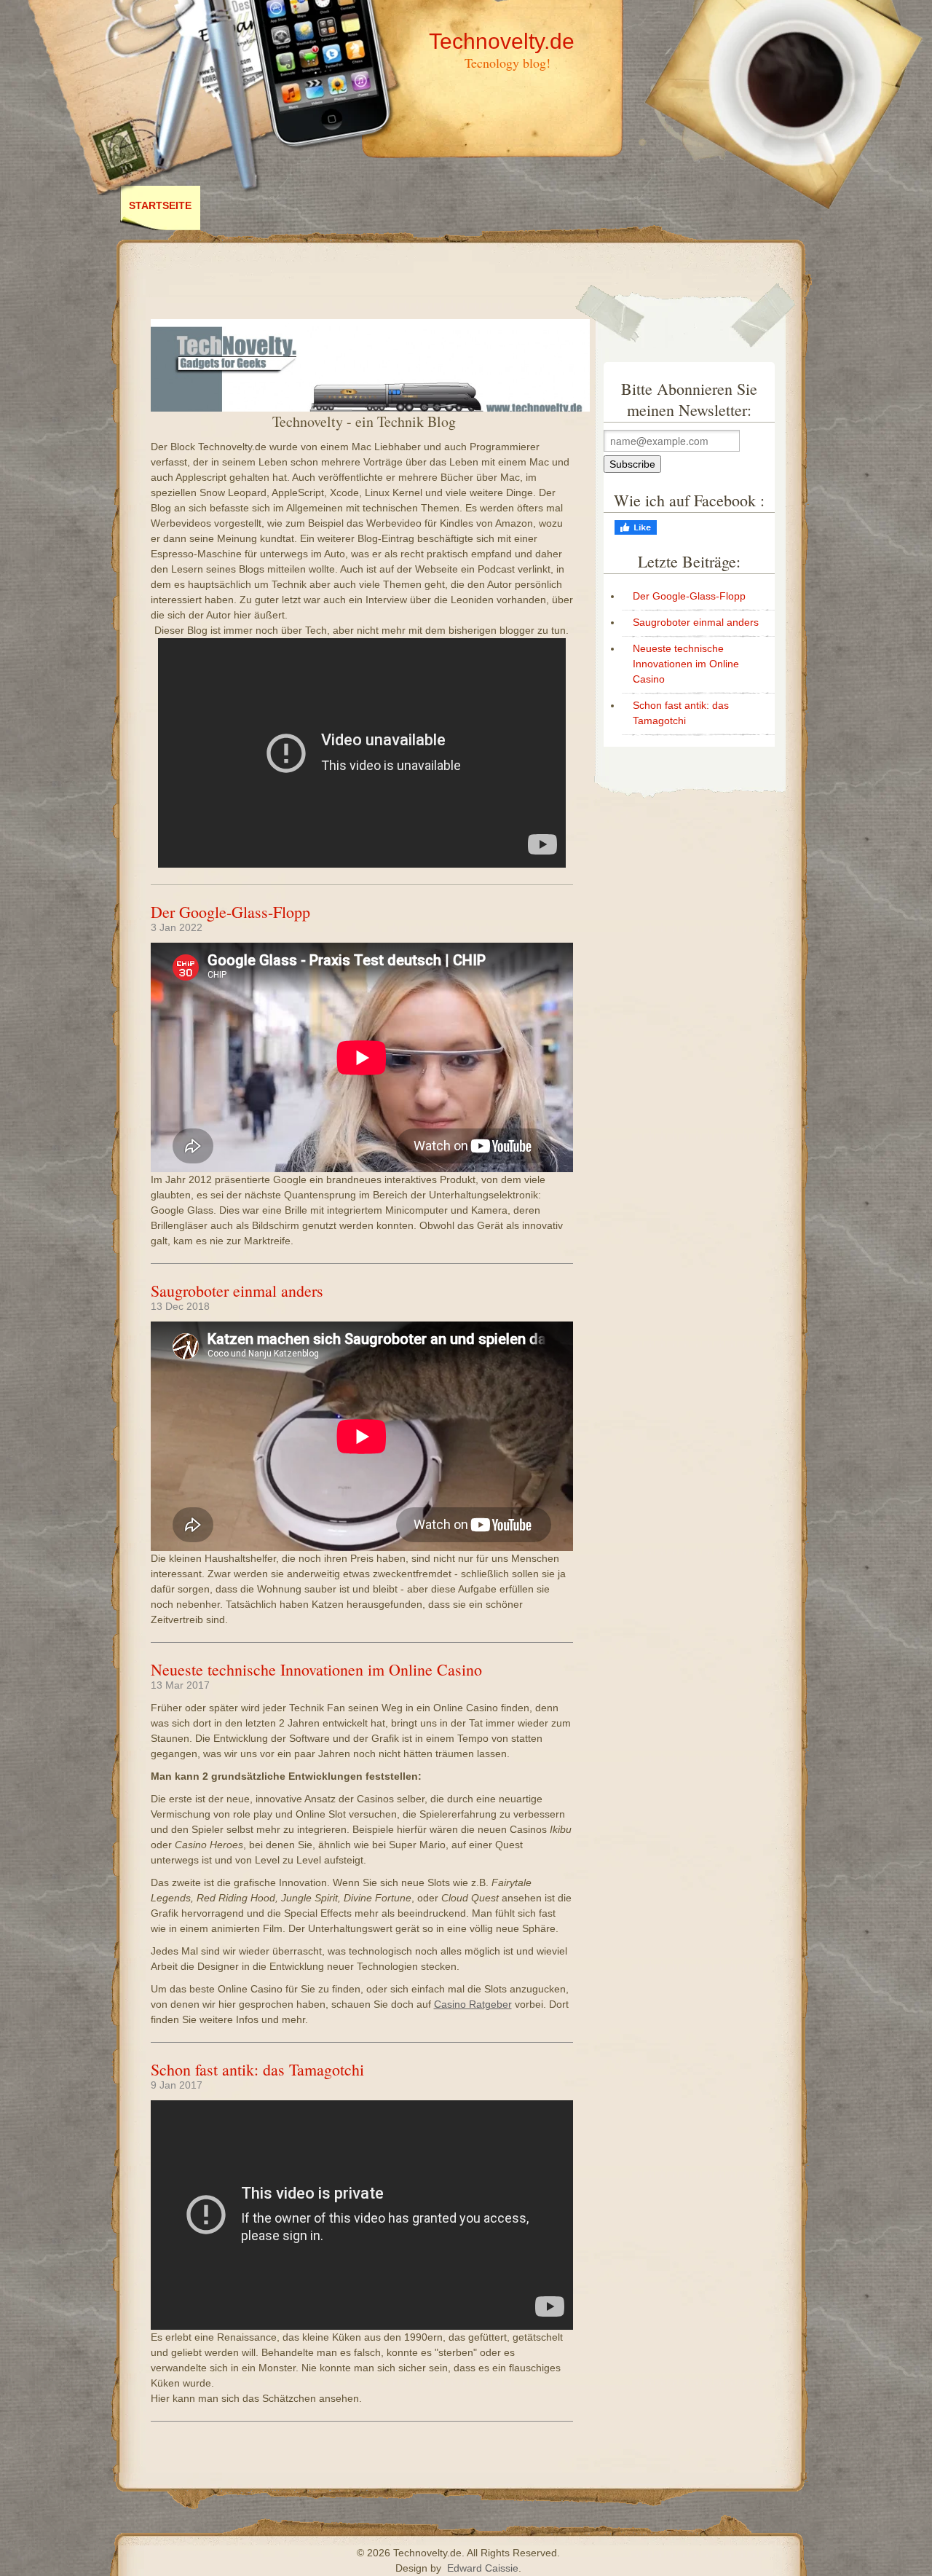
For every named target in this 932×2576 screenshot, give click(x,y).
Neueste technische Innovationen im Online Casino (316, 1669)
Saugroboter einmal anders (237, 1291)
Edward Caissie (483, 2568)
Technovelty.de (502, 41)
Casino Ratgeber (473, 2004)
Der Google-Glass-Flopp (230, 912)
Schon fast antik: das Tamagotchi (257, 2069)
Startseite (160, 205)
